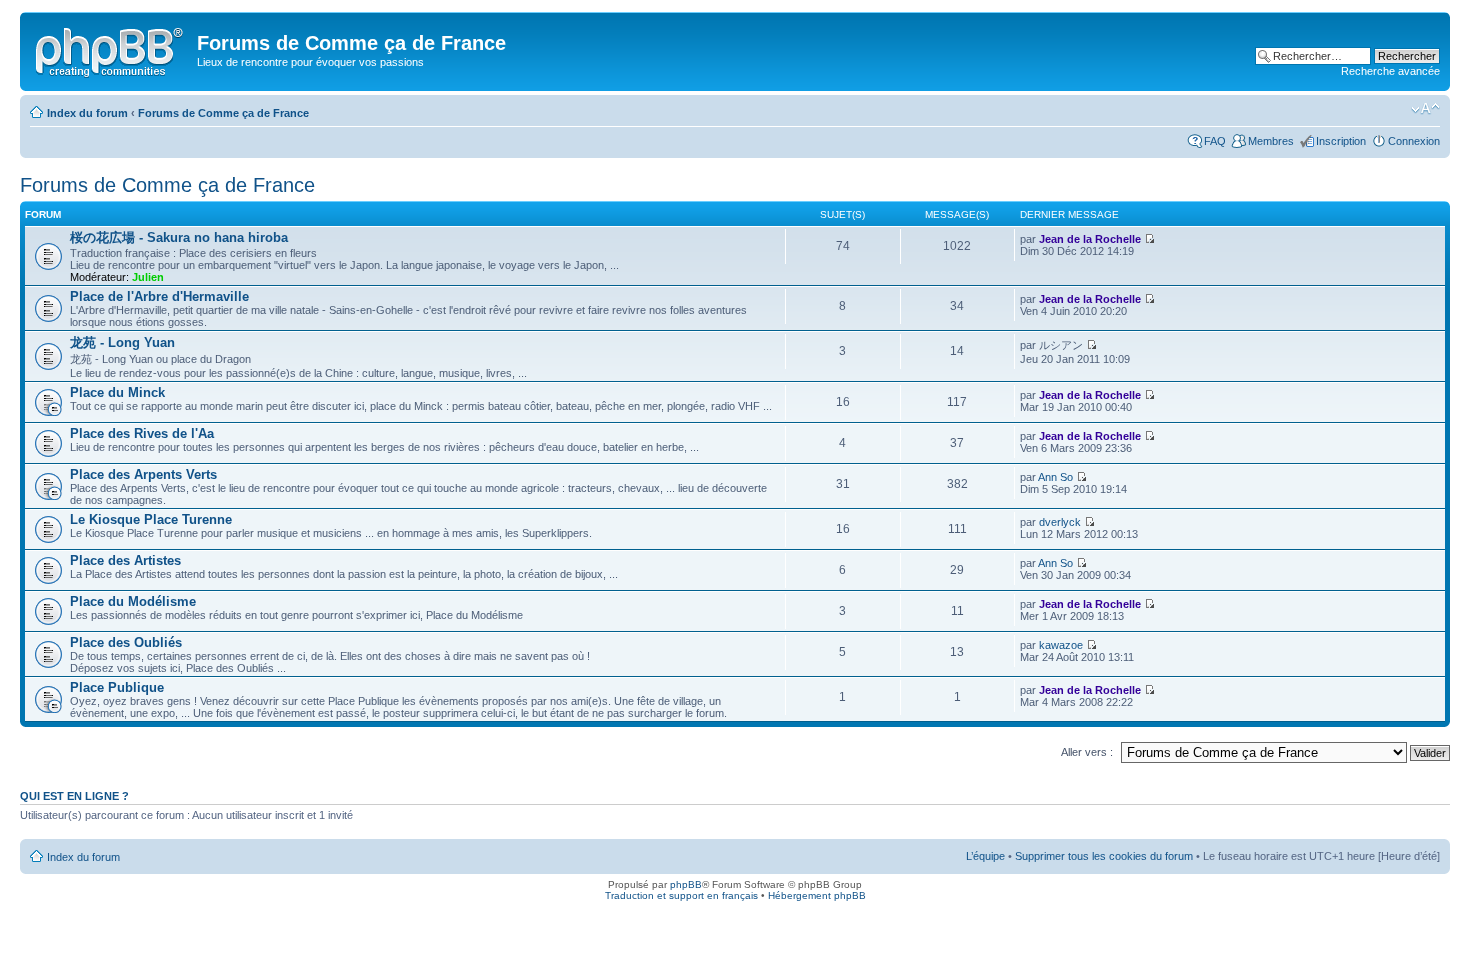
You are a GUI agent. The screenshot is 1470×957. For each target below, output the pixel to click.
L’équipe (985, 856)
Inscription (1341, 141)
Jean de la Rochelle (1090, 239)
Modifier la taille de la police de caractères (1425, 109)
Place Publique (117, 687)
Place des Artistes (125, 560)
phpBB (686, 884)
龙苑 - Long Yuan (122, 342)
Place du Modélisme (133, 601)
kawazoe (1061, 645)
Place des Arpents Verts (143, 474)
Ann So (1055, 477)
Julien (148, 277)
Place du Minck (117, 392)
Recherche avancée (1390, 71)
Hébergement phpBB (817, 895)
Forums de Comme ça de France (223, 113)
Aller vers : (1087, 752)
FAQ (1215, 141)
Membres (1271, 141)
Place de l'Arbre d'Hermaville (159, 296)
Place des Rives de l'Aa (142, 433)
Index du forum (87, 113)
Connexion (1414, 141)
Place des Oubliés (126, 642)
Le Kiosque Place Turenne (151, 519)
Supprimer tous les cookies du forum (1104, 856)
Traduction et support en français (681, 895)
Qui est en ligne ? (74, 796)
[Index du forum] (111, 49)
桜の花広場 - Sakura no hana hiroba (179, 237)
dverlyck (1060, 522)
